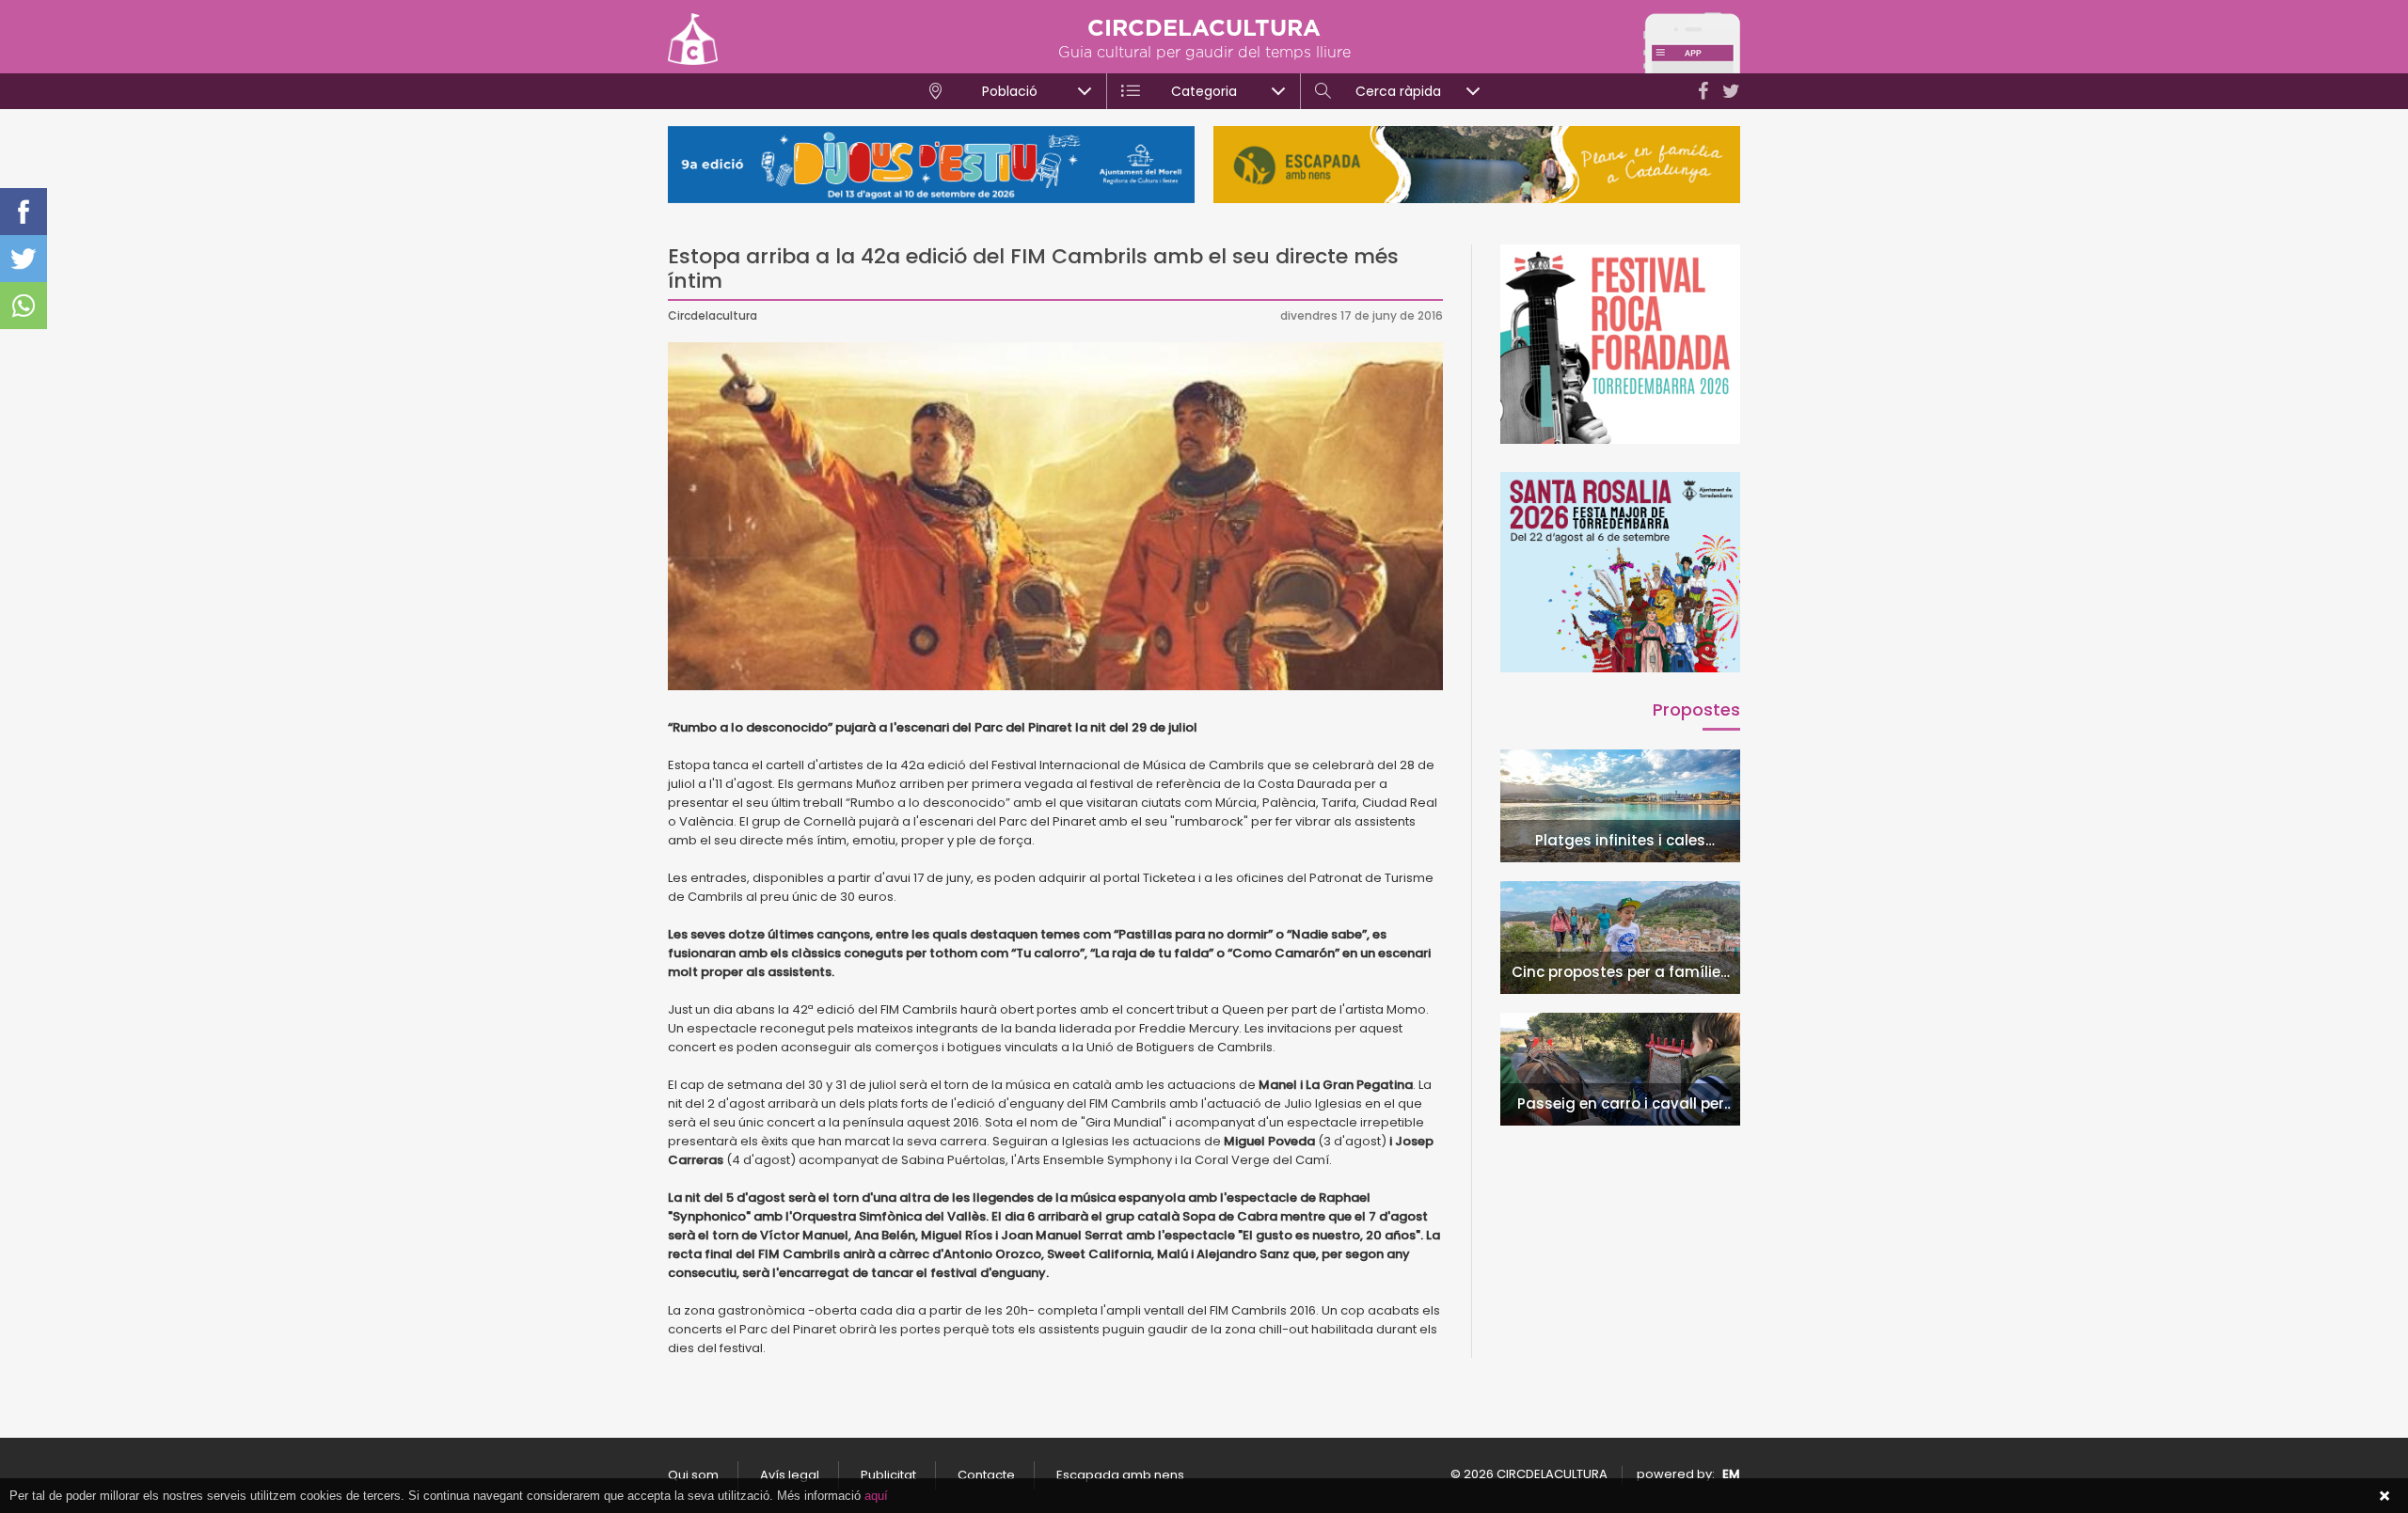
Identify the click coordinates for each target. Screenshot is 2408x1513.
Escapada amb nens (1120, 1475)
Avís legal (790, 1475)
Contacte (986, 1475)
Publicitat (888, 1475)
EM (1731, 1474)
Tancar (2384, 1496)
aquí (876, 1496)
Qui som (693, 1475)
